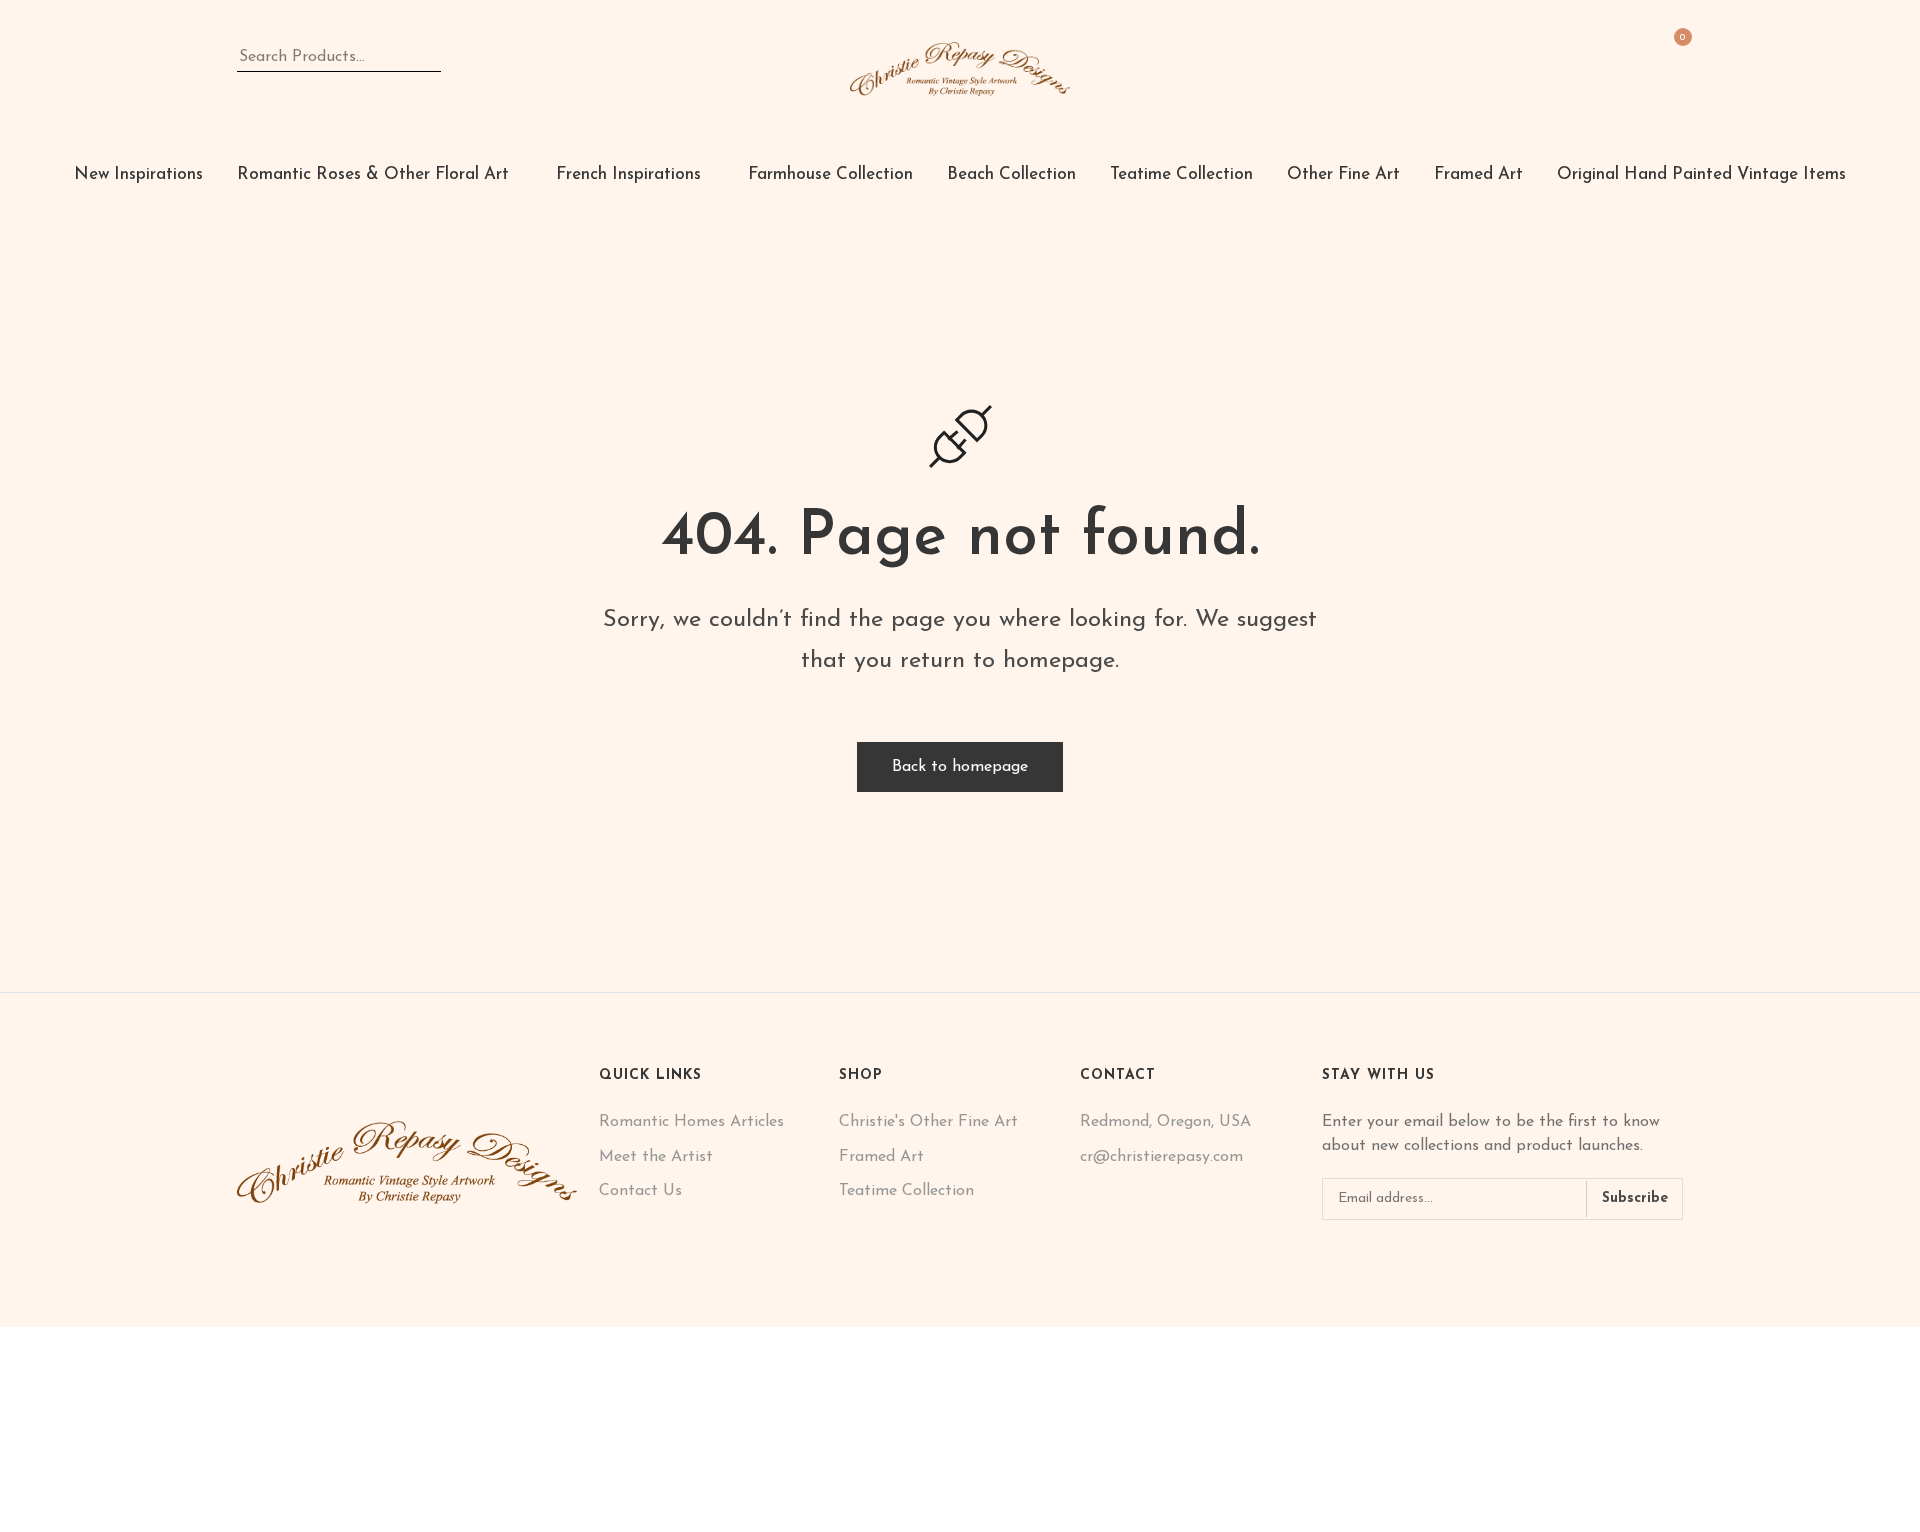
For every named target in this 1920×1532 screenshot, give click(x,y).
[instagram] (1358, 1253)
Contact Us (640, 1191)
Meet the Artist (656, 1157)
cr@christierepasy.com (1161, 1157)
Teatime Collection (906, 1191)
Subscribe (1635, 1198)
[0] (1675, 53)
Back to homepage (960, 767)
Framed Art (881, 1157)
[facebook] (1329, 1253)
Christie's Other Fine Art (928, 1122)
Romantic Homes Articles (691, 1122)
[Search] (454, 57)
